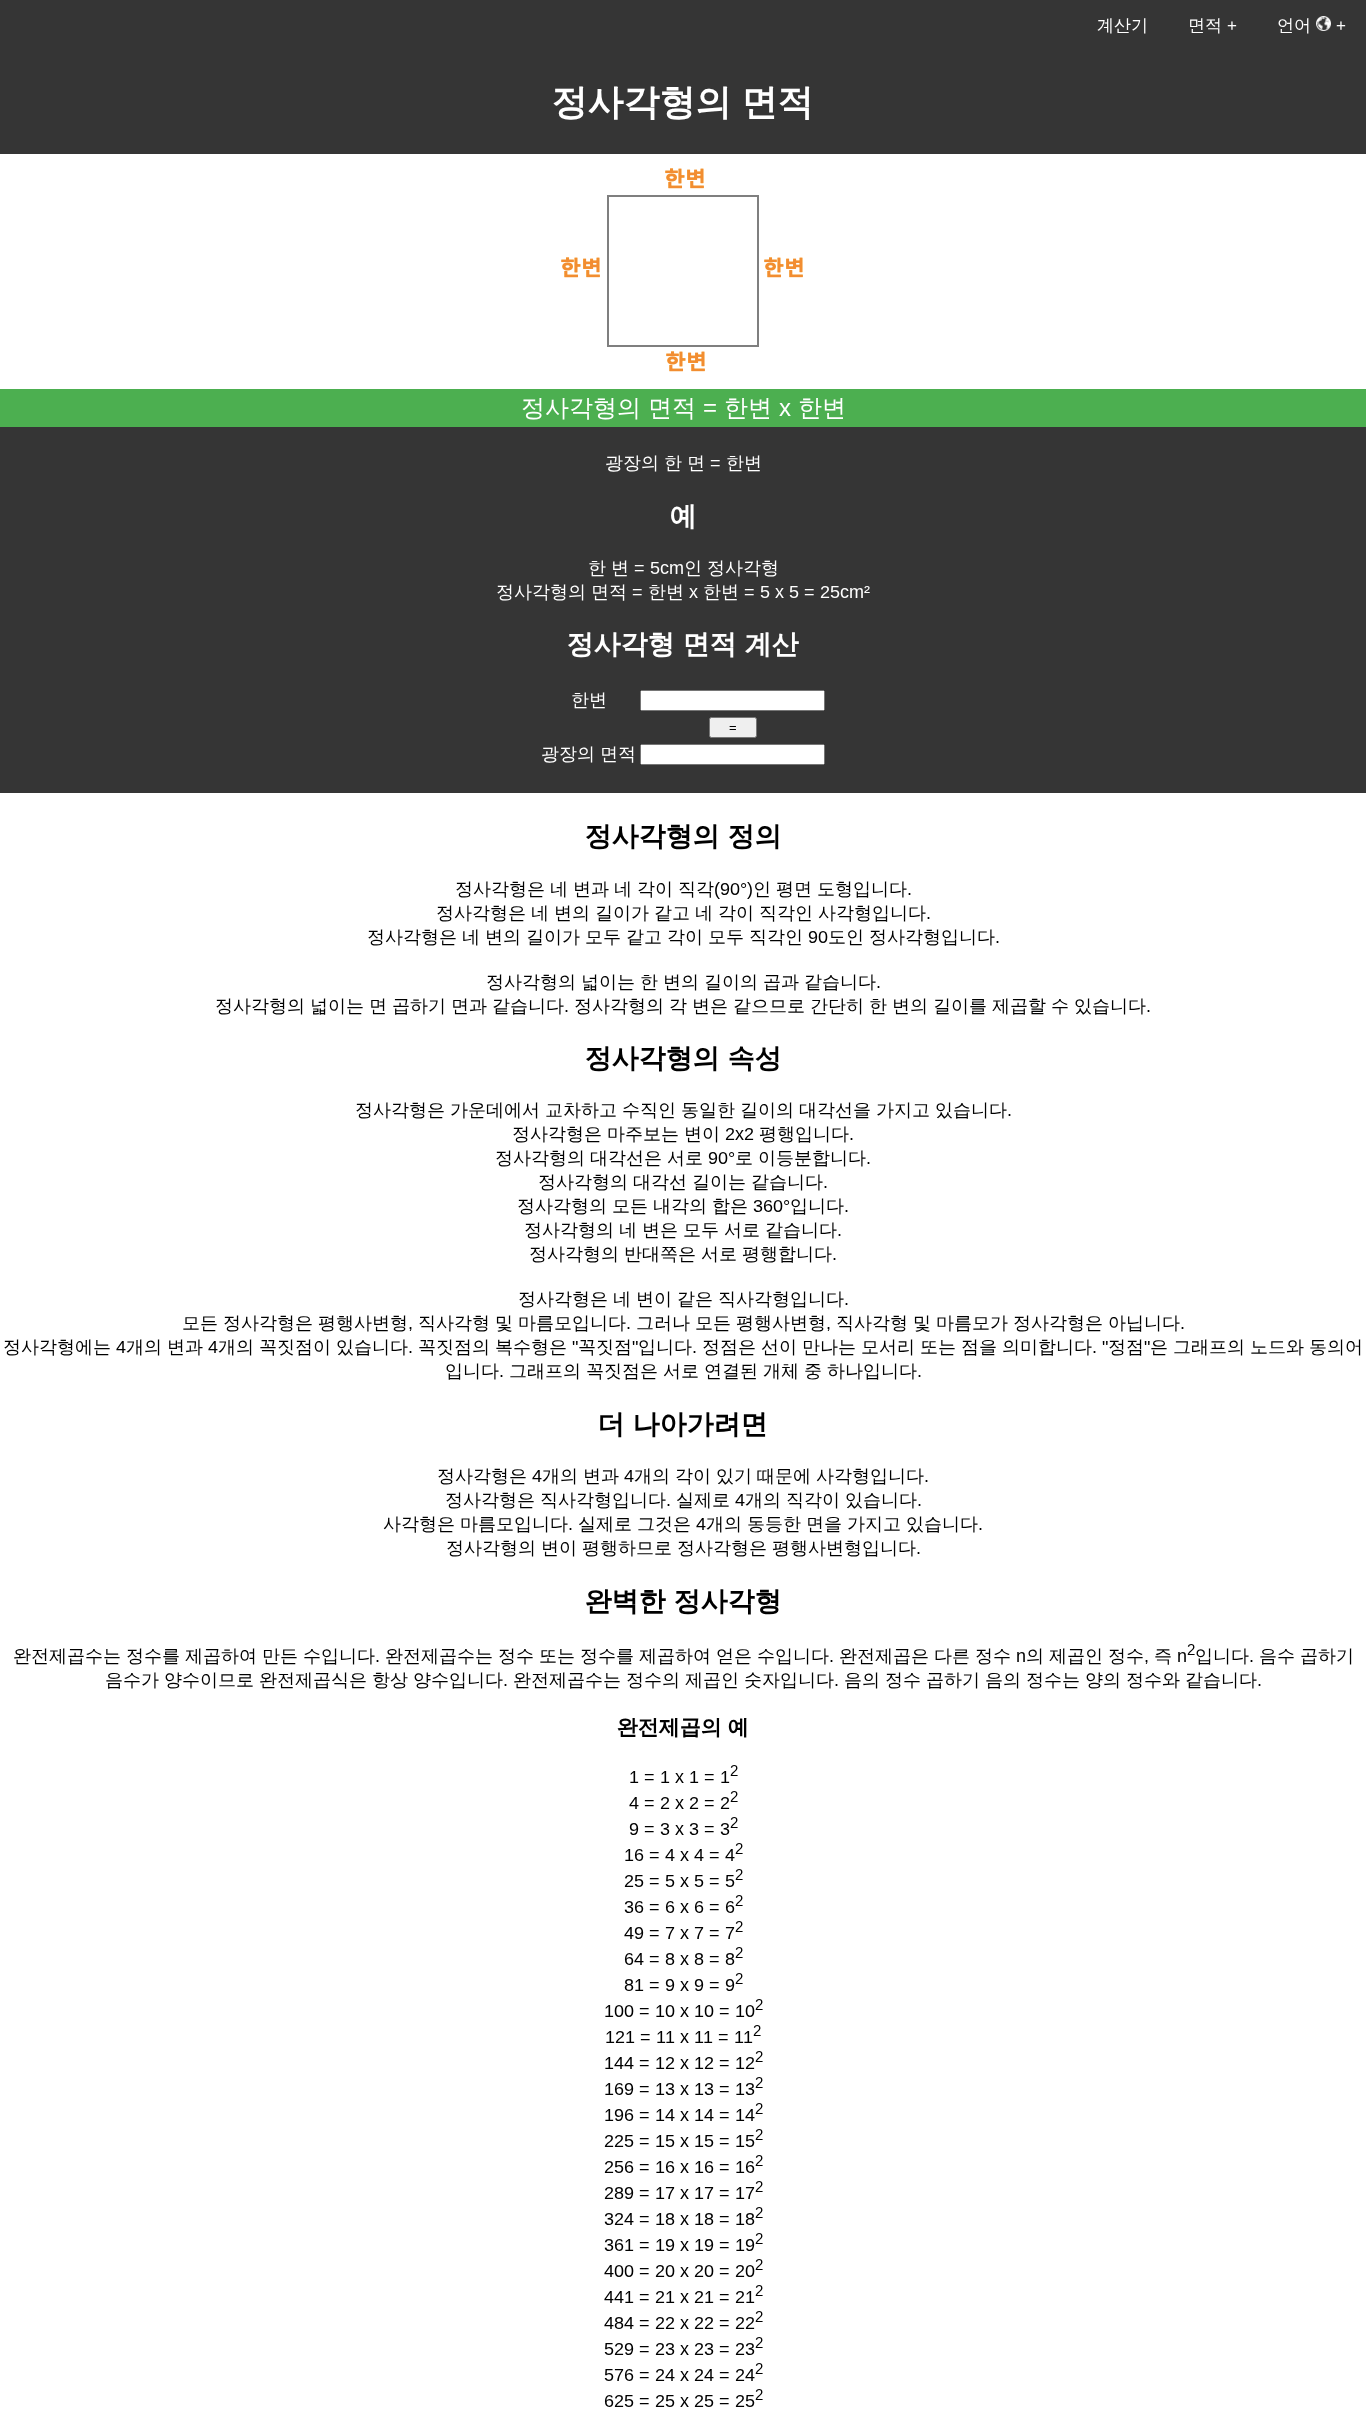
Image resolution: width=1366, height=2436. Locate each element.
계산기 (1122, 25)
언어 (1296, 25)
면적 (1205, 25)
